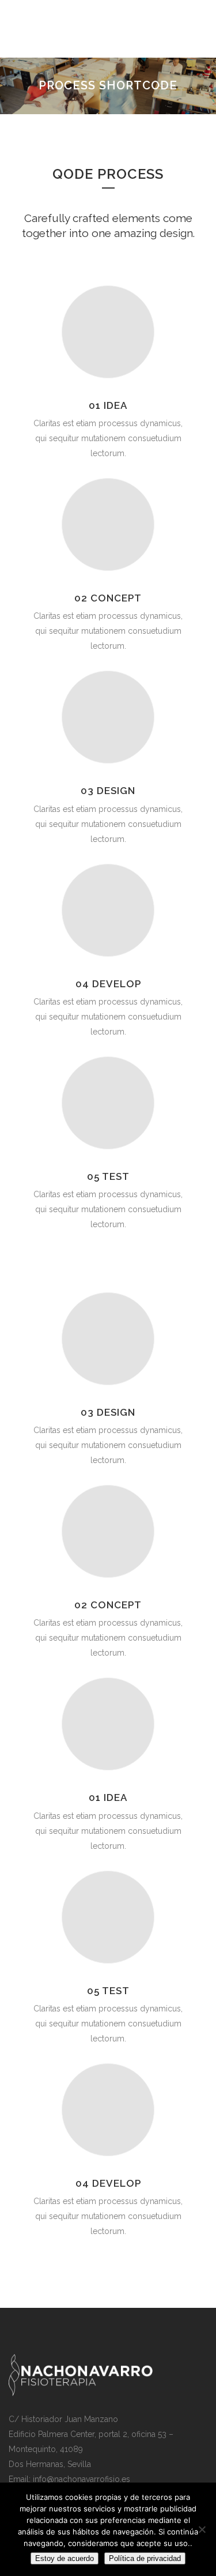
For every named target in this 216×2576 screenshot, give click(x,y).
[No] (202, 2529)
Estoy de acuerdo (65, 2558)
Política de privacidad (145, 2558)
